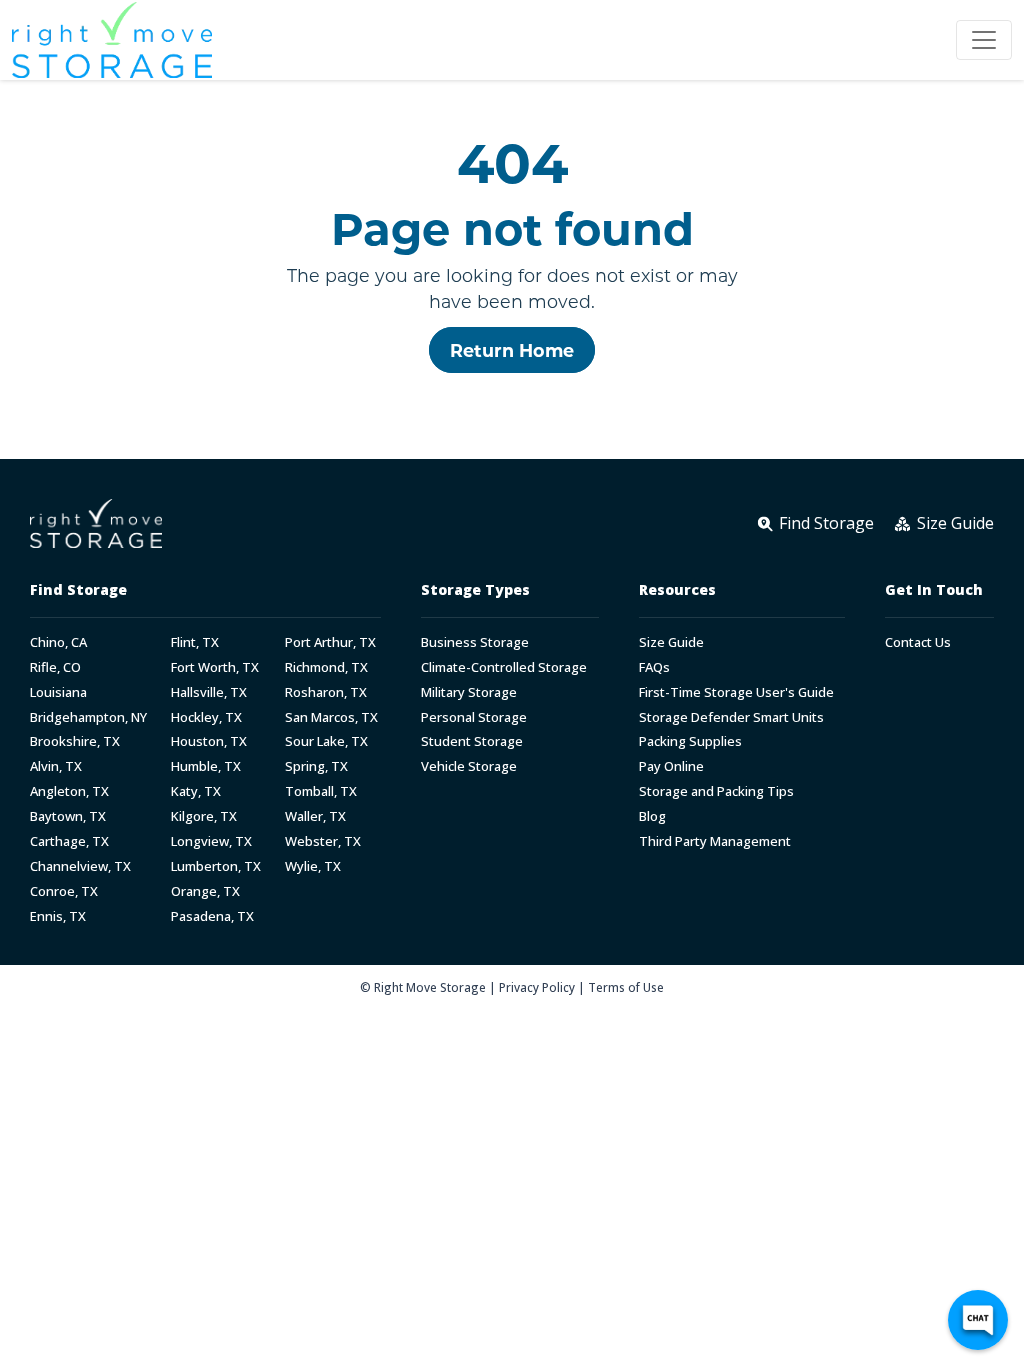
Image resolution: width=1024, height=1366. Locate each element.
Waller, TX (315, 816)
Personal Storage (474, 717)
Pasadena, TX (212, 916)
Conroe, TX (64, 891)
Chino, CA (58, 642)
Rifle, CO (55, 667)
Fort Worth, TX (215, 667)
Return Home (512, 350)
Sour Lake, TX (326, 741)
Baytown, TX (68, 816)
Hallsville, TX (209, 692)
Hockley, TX (206, 717)
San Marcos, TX (331, 717)
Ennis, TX (58, 916)
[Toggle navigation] (984, 40)
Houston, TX (209, 741)
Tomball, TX (321, 791)
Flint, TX (195, 642)
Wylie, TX (313, 866)
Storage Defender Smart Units (731, 717)
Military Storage (469, 692)
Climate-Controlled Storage (504, 667)
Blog (652, 816)
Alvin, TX (56, 766)
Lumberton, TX (216, 866)
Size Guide (671, 642)
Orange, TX (205, 891)
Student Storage (472, 741)
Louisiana (58, 692)
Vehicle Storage (469, 766)
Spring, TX (316, 766)
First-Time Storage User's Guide (736, 692)
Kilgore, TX (204, 816)
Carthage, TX (69, 841)
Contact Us (918, 642)
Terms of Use (626, 987)
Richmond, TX (326, 667)
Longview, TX (211, 841)
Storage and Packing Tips (716, 791)
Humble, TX (206, 766)
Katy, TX (196, 791)
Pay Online (671, 766)
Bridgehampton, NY (88, 717)
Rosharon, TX (326, 692)
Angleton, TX (69, 791)
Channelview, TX (80, 866)
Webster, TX (323, 841)
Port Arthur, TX (330, 642)
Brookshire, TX (75, 741)
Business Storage (475, 642)
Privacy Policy (537, 987)
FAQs (654, 667)
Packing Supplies (690, 741)
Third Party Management (715, 841)
